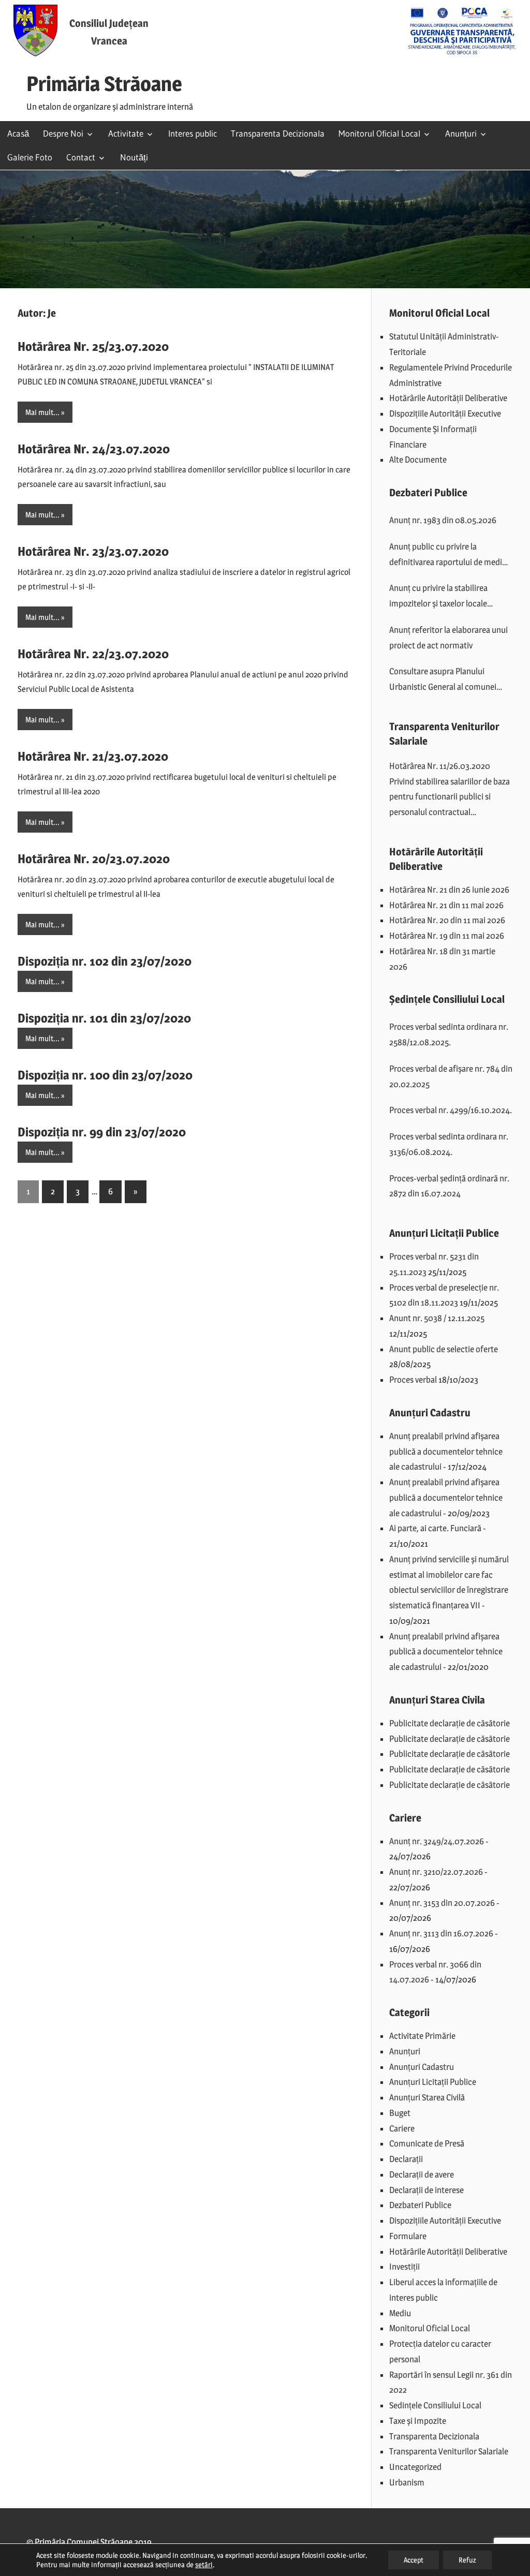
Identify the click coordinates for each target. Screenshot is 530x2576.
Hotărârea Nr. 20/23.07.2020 (94, 859)
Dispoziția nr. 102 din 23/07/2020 (105, 961)
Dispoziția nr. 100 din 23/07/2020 (105, 1075)
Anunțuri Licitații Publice (433, 2082)
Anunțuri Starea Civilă (427, 2097)
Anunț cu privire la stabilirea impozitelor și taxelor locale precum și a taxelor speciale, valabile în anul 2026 (439, 597)
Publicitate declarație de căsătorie (450, 1723)
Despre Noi (63, 133)
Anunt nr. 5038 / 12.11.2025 (437, 1318)
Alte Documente (418, 460)
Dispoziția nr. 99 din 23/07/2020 (102, 1132)
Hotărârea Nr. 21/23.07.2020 (93, 756)
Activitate (126, 133)
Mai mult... (42, 412)
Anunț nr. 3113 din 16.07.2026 (441, 1933)
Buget (400, 2113)
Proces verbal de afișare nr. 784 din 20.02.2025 (451, 1076)
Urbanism (407, 2482)
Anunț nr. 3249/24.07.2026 (437, 1841)
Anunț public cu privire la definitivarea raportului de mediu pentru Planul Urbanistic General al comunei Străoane (448, 556)
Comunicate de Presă (427, 2143)
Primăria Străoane (104, 84)
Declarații (406, 2159)
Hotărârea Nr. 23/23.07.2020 (93, 551)
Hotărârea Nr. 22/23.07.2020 (93, 654)
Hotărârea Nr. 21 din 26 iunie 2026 (449, 890)
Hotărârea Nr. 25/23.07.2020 (93, 346)
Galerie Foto (30, 157)
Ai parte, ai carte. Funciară (435, 1528)
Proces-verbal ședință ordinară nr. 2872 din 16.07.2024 (449, 1186)
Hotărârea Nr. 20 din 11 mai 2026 (447, 920)
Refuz (467, 2560)
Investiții (404, 2267)
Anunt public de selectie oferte (444, 1349)
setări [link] (204, 2564)
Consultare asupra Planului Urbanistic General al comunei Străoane (443, 680)
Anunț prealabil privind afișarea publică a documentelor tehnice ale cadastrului (446, 1452)
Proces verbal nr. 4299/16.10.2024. (451, 1110)
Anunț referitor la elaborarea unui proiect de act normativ (448, 638)
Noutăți (134, 157)
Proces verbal (413, 1380)
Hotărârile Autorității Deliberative (448, 398)
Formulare (408, 2236)
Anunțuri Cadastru (422, 2067)
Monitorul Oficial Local (379, 133)
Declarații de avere (422, 2174)
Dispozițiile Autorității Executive (445, 413)
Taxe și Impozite (418, 2421)
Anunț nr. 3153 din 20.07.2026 (442, 1903)
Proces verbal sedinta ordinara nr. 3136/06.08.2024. (449, 1144)
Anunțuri (461, 133)
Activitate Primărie (422, 2036)
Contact (81, 157)
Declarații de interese (426, 2190)
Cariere (402, 2128)
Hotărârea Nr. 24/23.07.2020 (94, 449)
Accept (414, 2560)
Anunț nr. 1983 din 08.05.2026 (443, 520)
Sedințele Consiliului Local (435, 2405)
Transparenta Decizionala (278, 133)
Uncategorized (415, 2467)
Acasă (18, 133)
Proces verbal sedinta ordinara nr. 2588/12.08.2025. (449, 1034)
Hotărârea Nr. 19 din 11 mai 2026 (447, 936)
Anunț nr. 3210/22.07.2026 (436, 1872)
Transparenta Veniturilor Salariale (449, 2451)
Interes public (193, 133)
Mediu (400, 2313)
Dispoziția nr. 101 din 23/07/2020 (104, 1018)
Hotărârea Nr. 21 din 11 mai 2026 (446, 905)
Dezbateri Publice (420, 2205)
